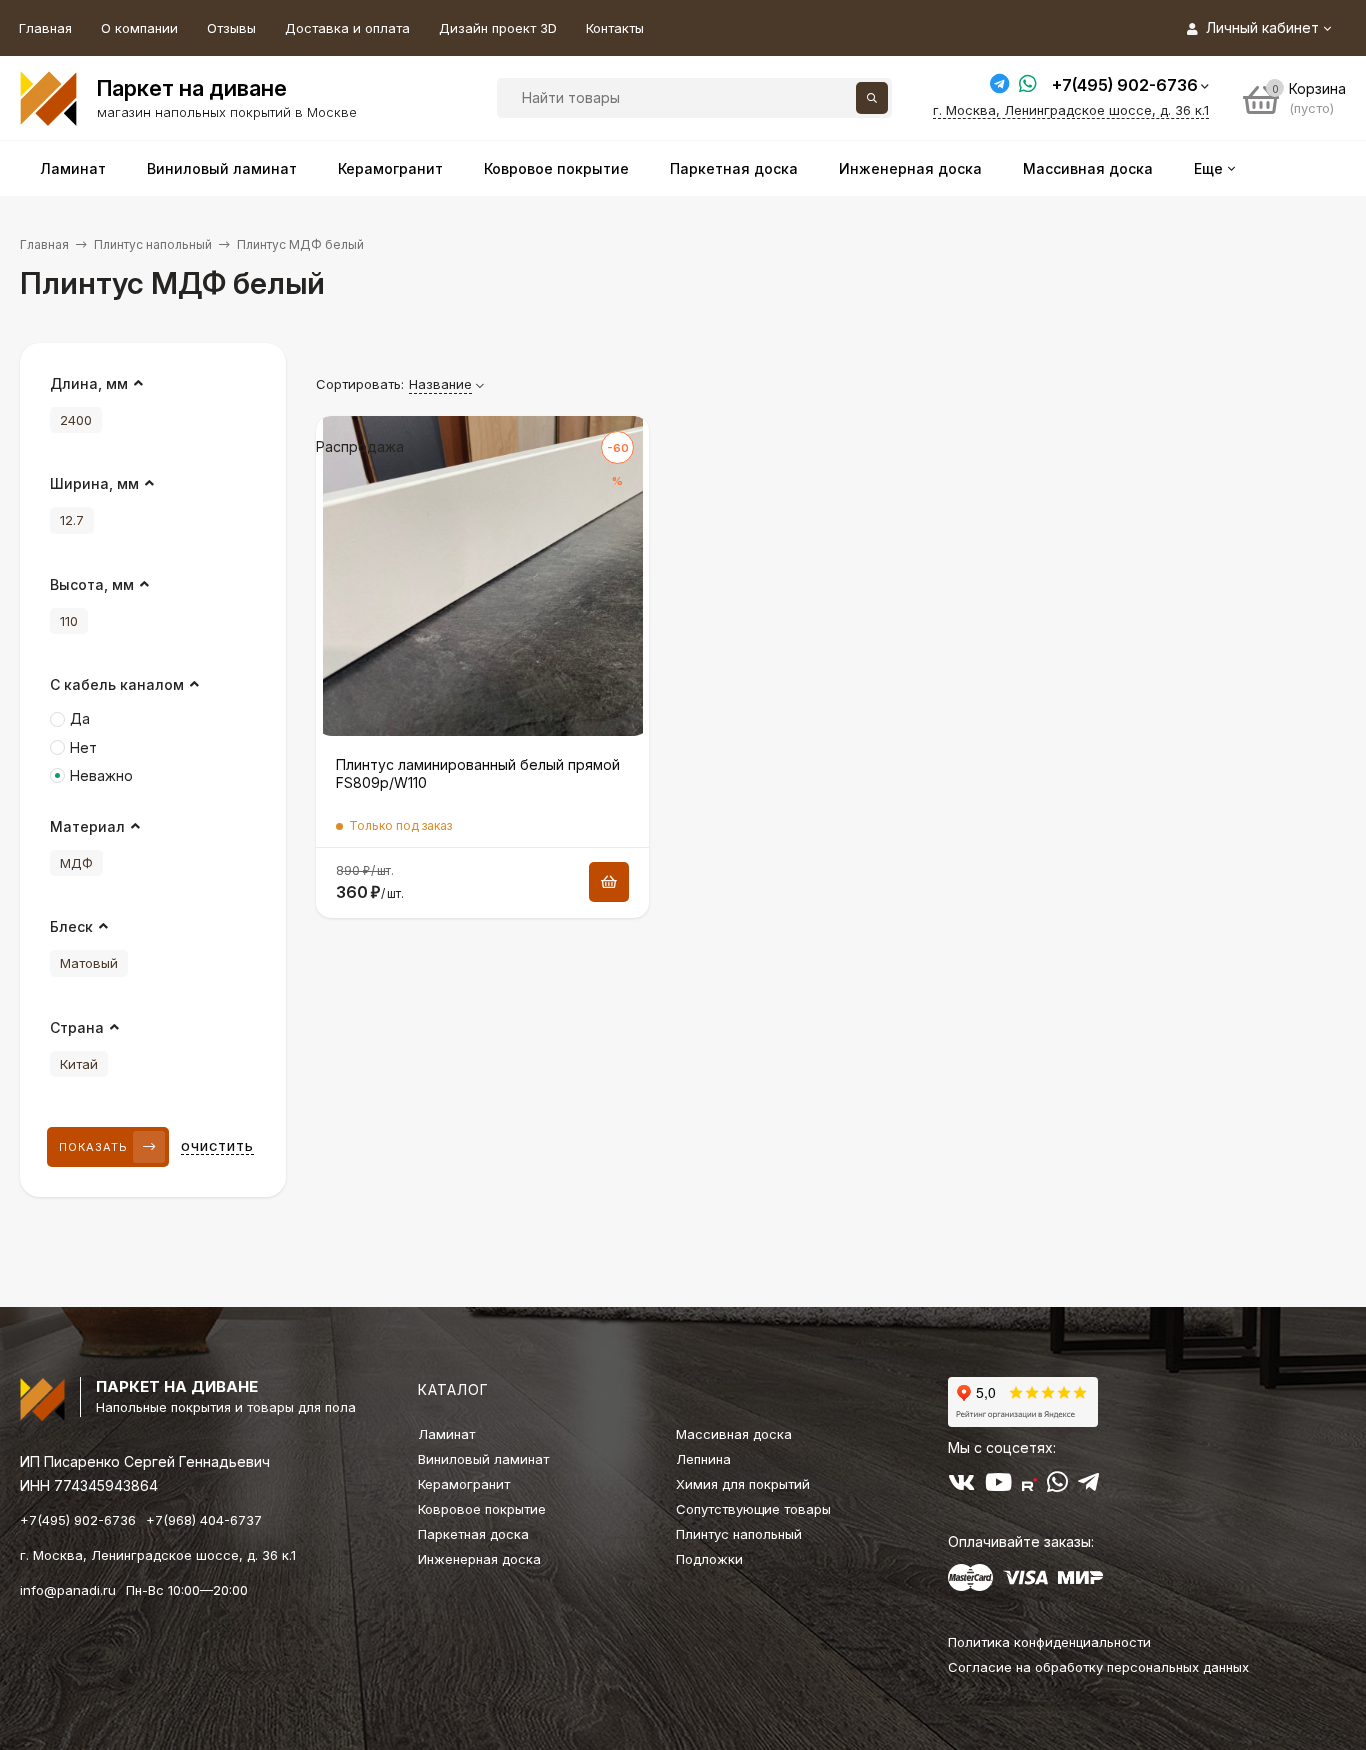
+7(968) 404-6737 (204, 1520)
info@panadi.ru (68, 1590)
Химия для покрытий (743, 1484)
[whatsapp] (1057, 1486)
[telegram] (1088, 1486)
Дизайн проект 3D (498, 28)
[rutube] (1029, 1486)
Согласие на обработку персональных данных (1098, 1667)
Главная (45, 28)
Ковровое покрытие (482, 1509)
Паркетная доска (473, 1534)
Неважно (101, 775)
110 (69, 621)
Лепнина (703, 1459)
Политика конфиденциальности (1049, 1642)
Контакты (615, 28)
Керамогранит (464, 1484)
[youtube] (998, 1486)
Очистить (217, 1147)
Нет (83, 747)
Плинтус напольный (153, 244)
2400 (76, 420)
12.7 (72, 520)
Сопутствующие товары (753, 1509)
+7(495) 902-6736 (1125, 85)
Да (80, 718)
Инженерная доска (479, 1559)
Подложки (709, 1559)
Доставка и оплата (347, 28)
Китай (79, 1064)
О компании (139, 28)
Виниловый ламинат (483, 1459)
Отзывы (231, 28)
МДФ (76, 863)
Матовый (89, 963)
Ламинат (446, 1434)
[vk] (961, 1486)
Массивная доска (734, 1434)
